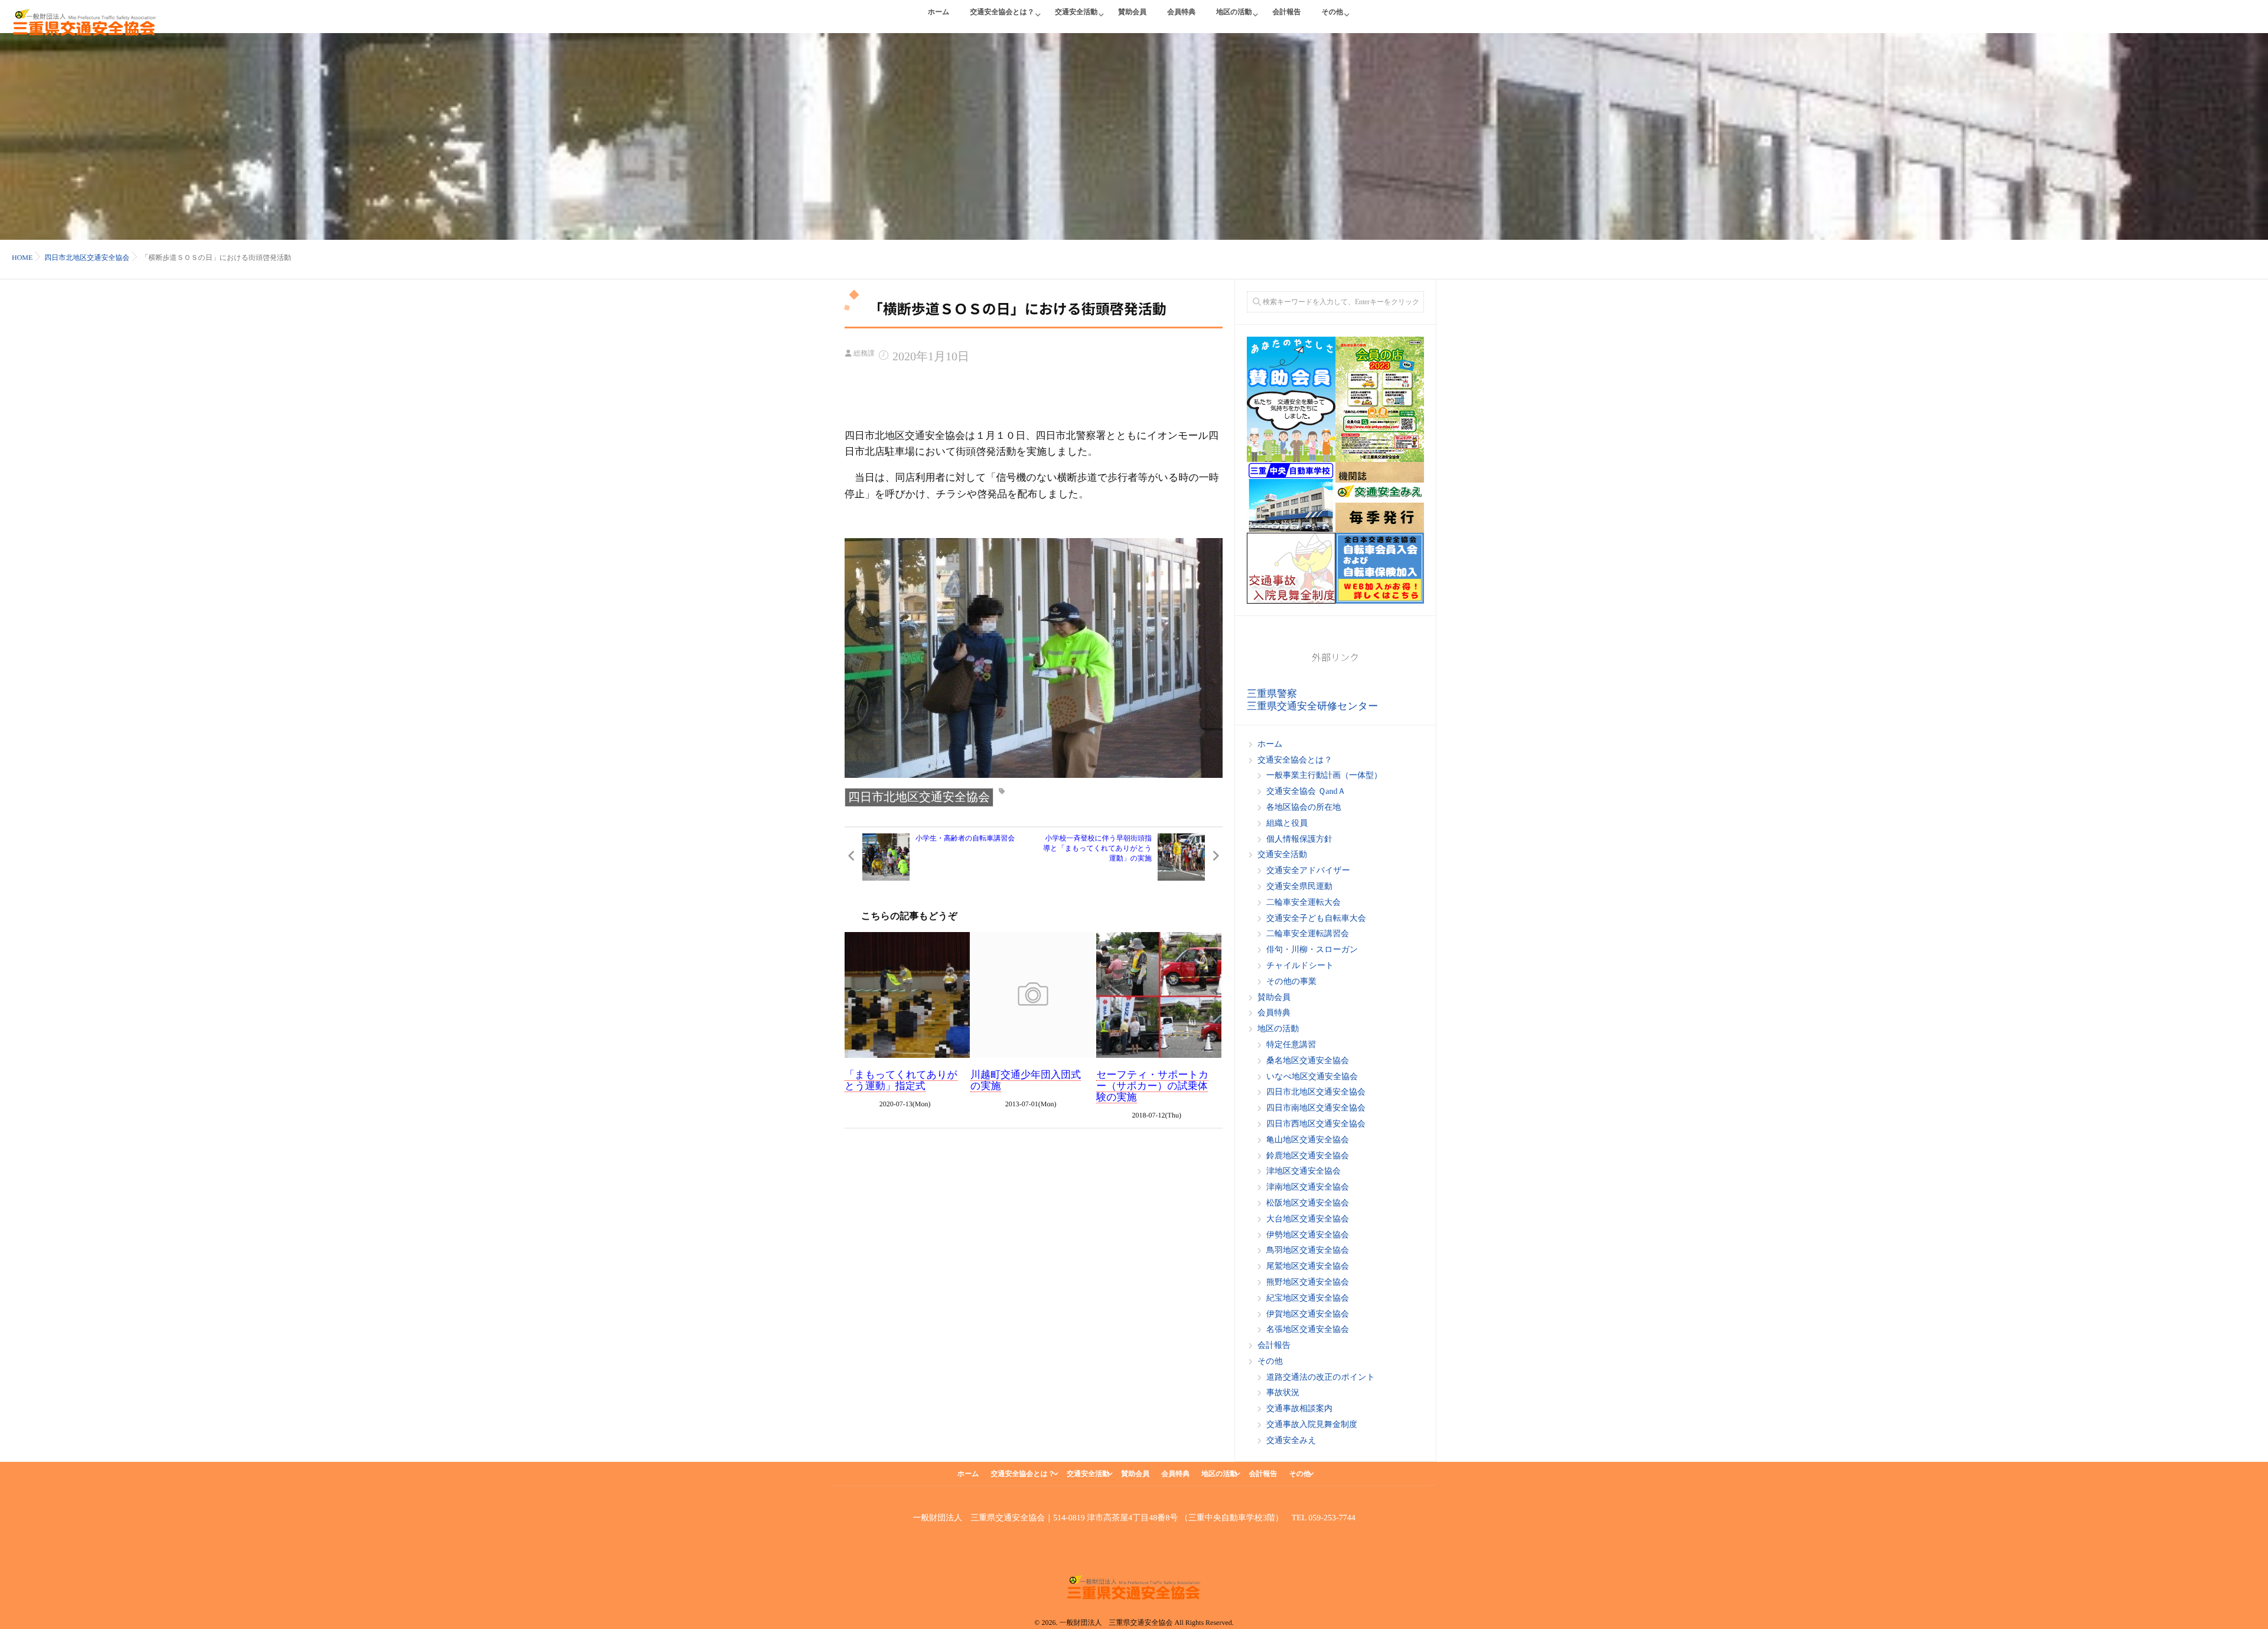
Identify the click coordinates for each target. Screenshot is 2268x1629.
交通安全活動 (1076, 12)
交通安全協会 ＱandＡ (1306, 792)
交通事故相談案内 (1299, 1409)
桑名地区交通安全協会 (1308, 1061)
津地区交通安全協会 (1304, 1172)
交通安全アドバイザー (1308, 871)
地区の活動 (1234, 12)
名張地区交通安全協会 (1308, 1330)
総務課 (864, 353)
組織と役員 (1287, 824)
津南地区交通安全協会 (1308, 1187)
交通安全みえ (1291, 1441)
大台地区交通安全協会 (1308, 1219)
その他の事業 (1291, 982)
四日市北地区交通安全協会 (919, 797)
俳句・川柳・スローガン (1312, 950)
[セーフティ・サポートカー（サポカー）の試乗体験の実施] (1159, 995)
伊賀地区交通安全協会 (1308, 1314)
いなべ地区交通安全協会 (1312, 1077)
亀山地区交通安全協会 (1308, 1140)
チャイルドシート (1300, 966)
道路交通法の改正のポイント (1321, 1378)
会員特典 (1181, 12)
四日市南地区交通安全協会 (1316, 1108)
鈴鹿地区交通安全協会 (1308, 1156)
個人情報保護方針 (1299, 840)
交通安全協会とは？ (1003, 12)
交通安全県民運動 (1299, 887)
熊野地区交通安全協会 (1308, 1283)
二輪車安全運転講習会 (1308, 934)
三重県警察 (1272, 694)
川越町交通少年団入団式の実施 (1026, 1080)
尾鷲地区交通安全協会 (1308, 1267)
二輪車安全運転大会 (1304, 903)
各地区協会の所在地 (1304, 808)
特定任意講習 (1291, 1045)
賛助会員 (1132, 12)
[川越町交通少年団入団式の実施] (1033, 995)
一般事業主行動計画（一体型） (1324, 776)
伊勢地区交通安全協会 (1308, 1235)
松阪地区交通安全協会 (1308, 1203)
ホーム (939, 12)
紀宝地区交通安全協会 (1308, 1299)
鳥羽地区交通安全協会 (1308, 1251)
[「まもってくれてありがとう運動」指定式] (907, 995)
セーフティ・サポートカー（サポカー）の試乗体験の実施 (1152, 1086)
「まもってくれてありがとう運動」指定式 (901, 1080)
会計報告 (1286, 12)
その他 (1332, 12)
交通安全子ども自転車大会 (1316, 919)
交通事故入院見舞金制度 (1312, 1425)
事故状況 (1283, 1393)
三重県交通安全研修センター (1312, 706)
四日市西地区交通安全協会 (1316, 1124)
